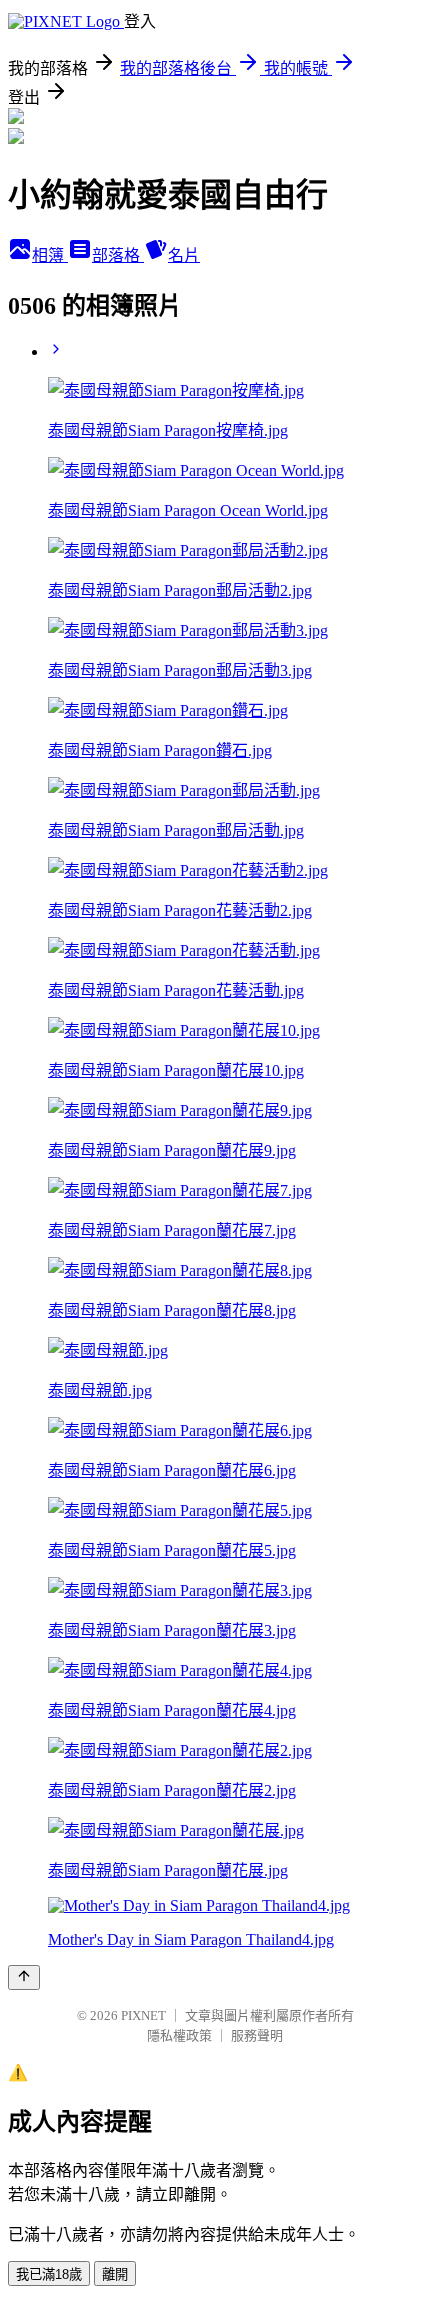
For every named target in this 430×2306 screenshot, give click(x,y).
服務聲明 (257, 2035)
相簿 (50, 255)
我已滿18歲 (49, 2274)
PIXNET (143, 2015)
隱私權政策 (179, 2035)
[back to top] (24, 1977)
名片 (184, 255)
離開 (115, 2274)
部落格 (118, 255)
